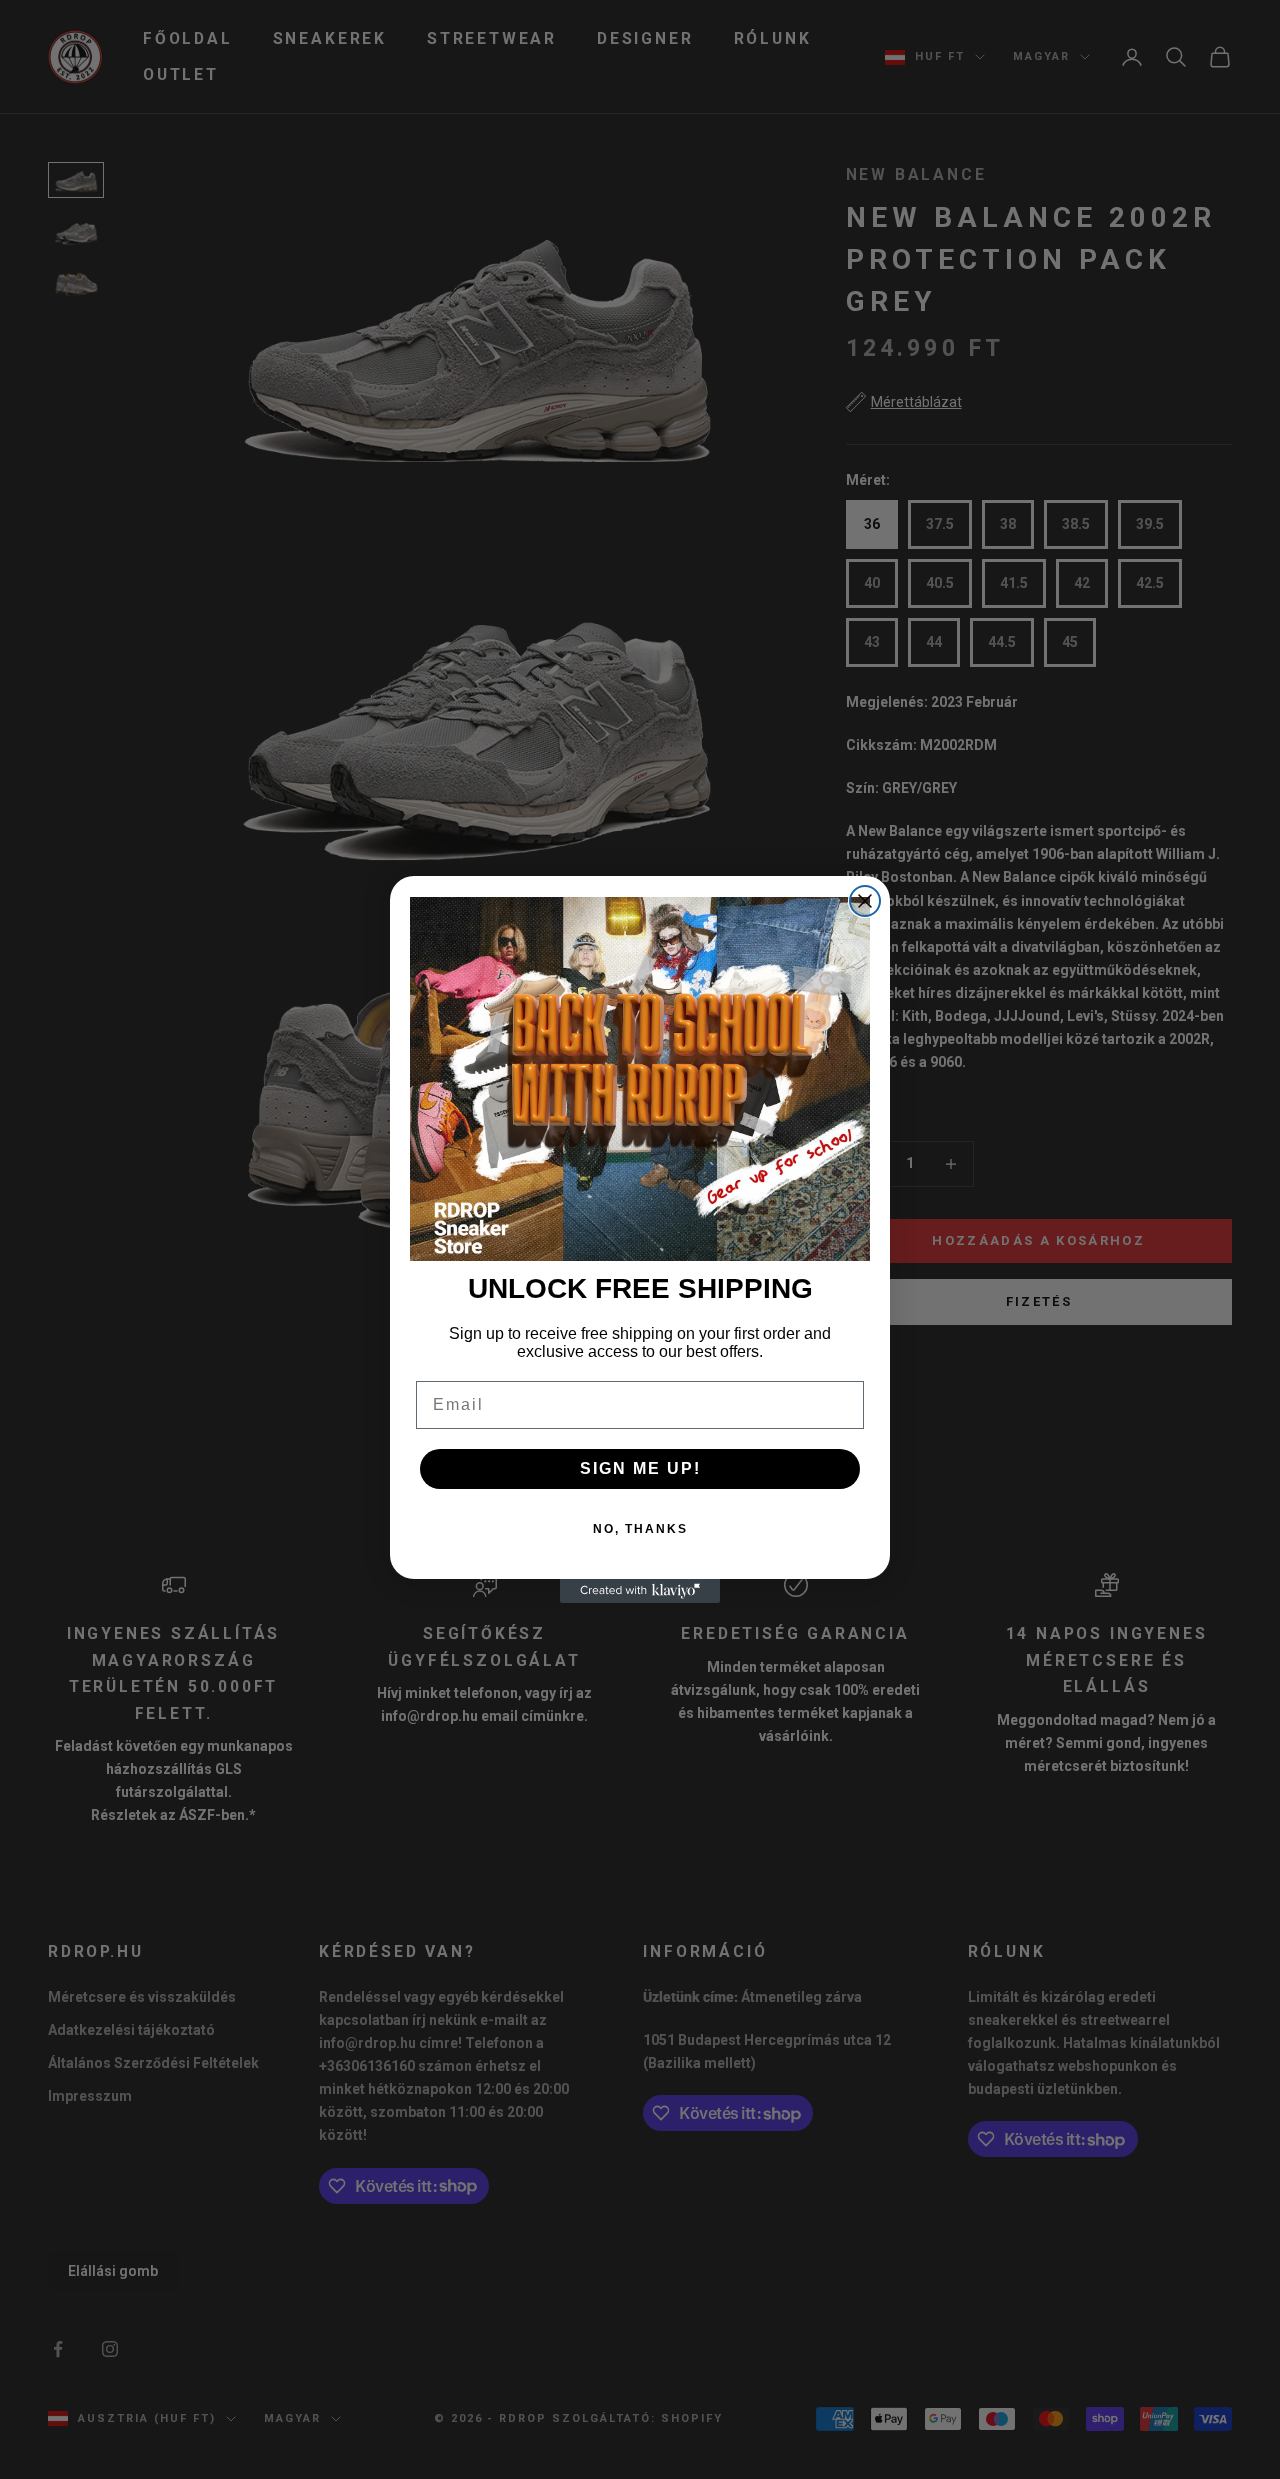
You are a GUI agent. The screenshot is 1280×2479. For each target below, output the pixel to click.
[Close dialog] (865, 901)
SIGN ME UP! (640, 1468)
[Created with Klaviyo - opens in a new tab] (640, 1591)
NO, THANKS (640, 1529)
